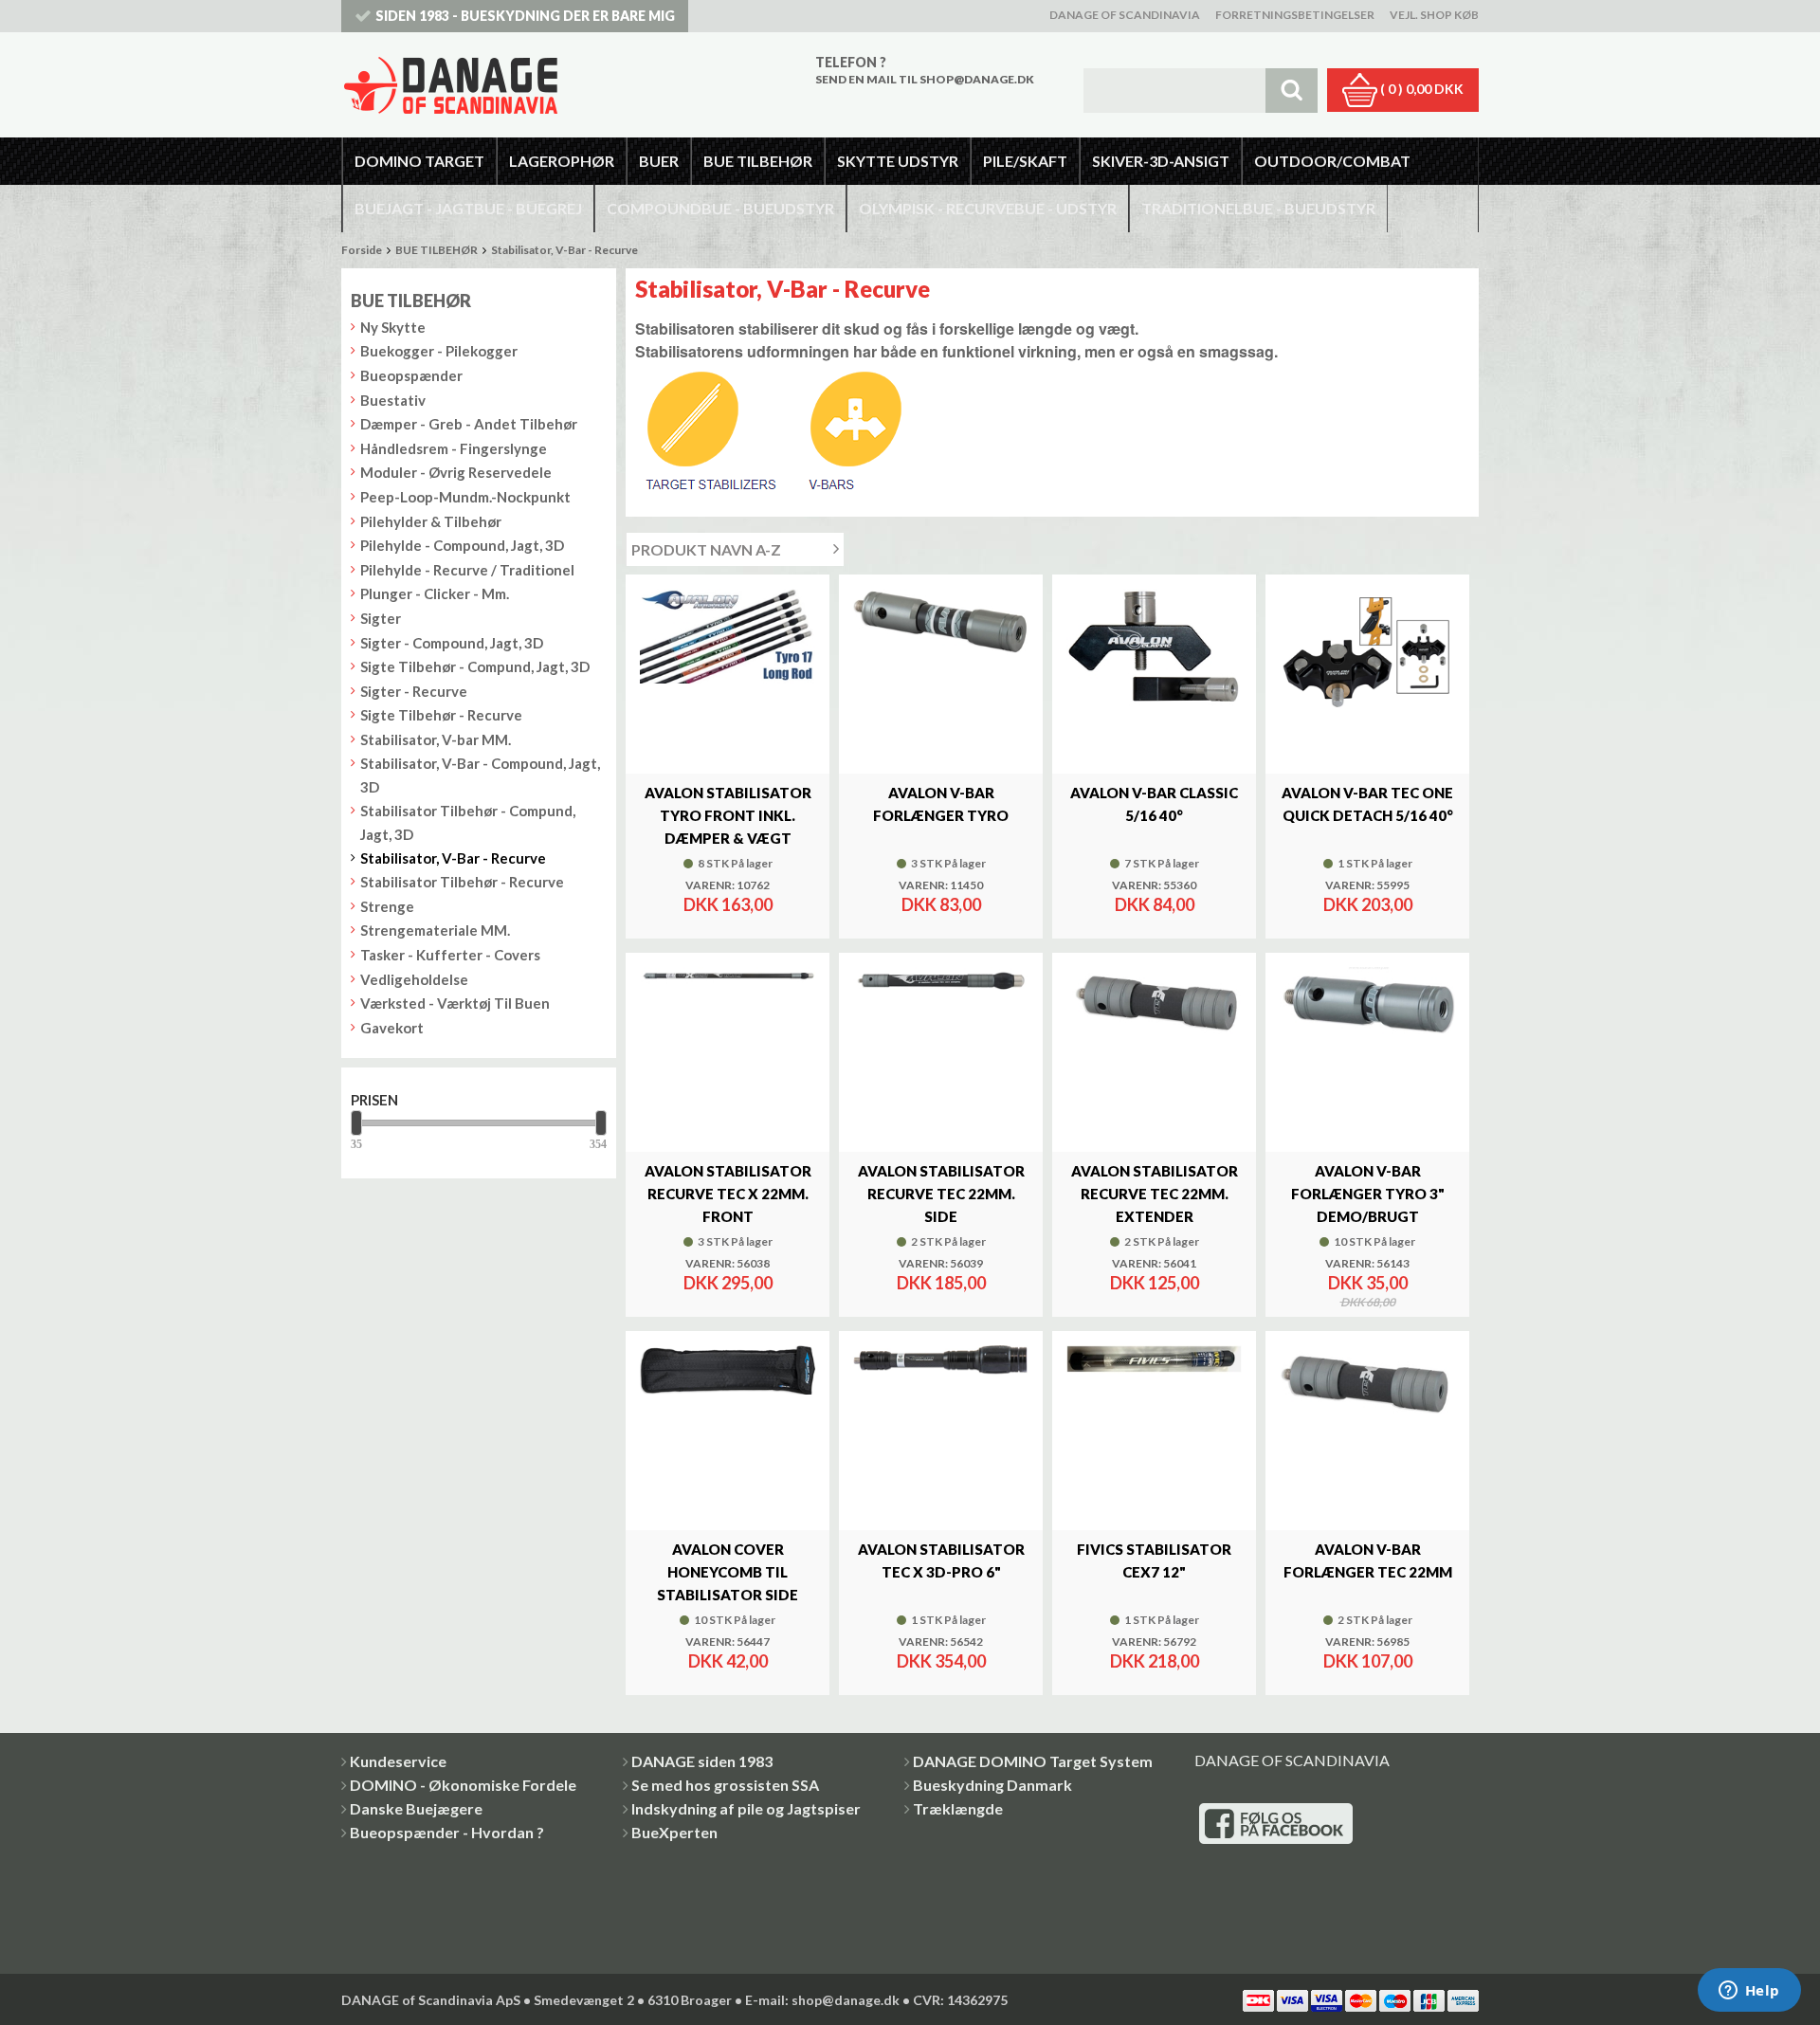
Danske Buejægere (416, 1808)
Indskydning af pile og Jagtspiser (746, 1808)
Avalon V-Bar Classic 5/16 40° (1154, 804)
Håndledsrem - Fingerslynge (454, 448)
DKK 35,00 (1368, 1283)
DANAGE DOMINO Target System (1033, 1761)
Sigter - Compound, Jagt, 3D (452, 643)
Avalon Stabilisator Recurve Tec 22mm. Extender (1155, 1194)
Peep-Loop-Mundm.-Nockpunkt (465, 497)
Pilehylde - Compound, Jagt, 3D (462, 545)
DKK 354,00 (941, 1661)
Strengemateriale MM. (435, 930)
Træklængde (958, 1808)
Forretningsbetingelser (1295, 15)
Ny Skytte (393, 327)
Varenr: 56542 (941, 1642)
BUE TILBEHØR (437, 250)
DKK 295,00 (728, 1283)
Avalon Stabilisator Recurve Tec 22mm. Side (941, 1194)
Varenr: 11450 (941, 885)
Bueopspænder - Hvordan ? (447, 1832)
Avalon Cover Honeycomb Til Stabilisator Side (728, 1572)
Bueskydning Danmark (992, 1785)
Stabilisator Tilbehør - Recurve (462, 882)
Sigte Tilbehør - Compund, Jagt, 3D (475, 666)
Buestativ (393, 400)
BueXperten (674, 1832)
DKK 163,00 (728, 904)
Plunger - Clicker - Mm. (435, 593)
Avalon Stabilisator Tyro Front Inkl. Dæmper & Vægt (728, 815)
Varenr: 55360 (1154, 885)
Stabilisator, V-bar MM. (436, 739)
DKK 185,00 (941, 1283)
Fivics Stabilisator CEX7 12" (1154, 1560)
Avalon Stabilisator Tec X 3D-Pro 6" (941, 1560)
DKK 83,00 (941, 904)
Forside (362, 250)
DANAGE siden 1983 (702, 1761)
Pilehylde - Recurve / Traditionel (467, 570)
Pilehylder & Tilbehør (431, 521)
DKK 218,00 (1155, 1661)
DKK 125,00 (1155, 1283)
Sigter (381, 618)
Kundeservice (398, 1761)
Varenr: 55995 (1367, 885)
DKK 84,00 (1155, 904)
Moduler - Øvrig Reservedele (456, 472)
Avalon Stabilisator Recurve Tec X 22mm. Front (728, 1194)
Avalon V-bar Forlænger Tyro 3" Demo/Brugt (1368, 1194)
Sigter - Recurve (414, 691)
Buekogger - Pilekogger (439, 351)
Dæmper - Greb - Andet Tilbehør (469, 424)
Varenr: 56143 (1367, 1264)
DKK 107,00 (1368, 1661)
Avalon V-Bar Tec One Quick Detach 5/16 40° (1367, 804)
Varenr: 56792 (1154, 1642)
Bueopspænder (411, 375)
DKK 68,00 (1368, 1303)
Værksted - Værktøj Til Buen (455, 1003)
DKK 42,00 (728, 1661)
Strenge (387, 906)
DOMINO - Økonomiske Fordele (463, 1785)
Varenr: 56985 (1367, 1642)
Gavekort (392, 1028)
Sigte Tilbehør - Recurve (441, 715)
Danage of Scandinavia (1125, 15)
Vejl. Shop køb (1434, 15)
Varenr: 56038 (728, 1264)
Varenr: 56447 (728, 1642)
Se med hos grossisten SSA (725, 1785)
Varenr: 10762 (728, 885)
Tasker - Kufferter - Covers (450, 955)
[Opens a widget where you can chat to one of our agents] (1749, 1992)
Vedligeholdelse (414, 979)
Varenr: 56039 (941, 1264)
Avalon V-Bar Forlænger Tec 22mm (1368, 1560)
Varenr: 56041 (1154, 1264)
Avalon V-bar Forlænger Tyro (941, 804)
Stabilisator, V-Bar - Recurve (564, 250)
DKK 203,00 (1368, 904)
